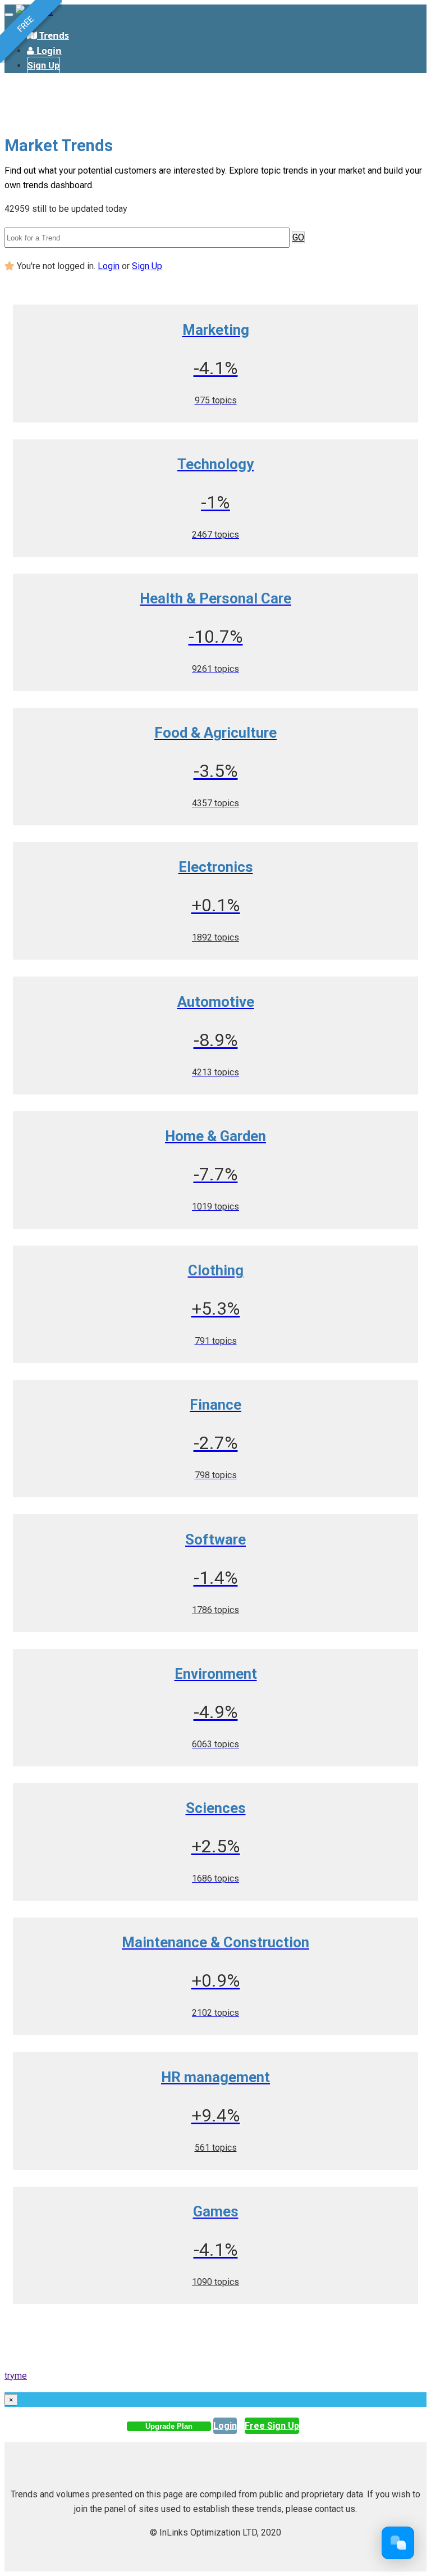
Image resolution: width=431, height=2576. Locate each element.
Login (109, 266)
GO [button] (298, 237)
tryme (16, 2376)
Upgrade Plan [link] (169, 2426)
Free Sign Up (272, 2426)
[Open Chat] (398, 2543)
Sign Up (43, 65)
